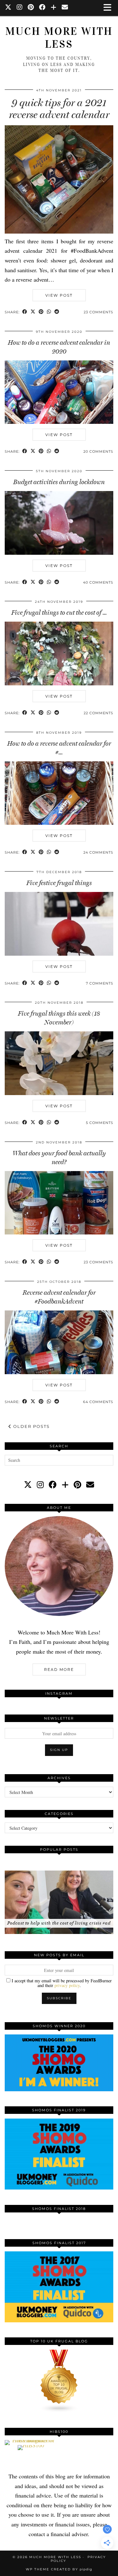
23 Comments (98, 312)
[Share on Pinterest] (41, 312)
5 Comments (100, 1123)
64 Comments (98, 1402)
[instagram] (40, 1485)
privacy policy (67, 1985)
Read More (59, 1669)
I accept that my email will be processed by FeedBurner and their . (61, 1983)
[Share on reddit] (57, 312)
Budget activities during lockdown (59, 482)
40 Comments (98, 582)
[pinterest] (77, 1485)
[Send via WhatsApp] (49, 312)
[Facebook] (42, 8)
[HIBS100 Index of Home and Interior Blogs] (31, 2440)
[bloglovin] (65, 1485)
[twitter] (28, 1485)
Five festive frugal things (59, 883)
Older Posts (31, 1426)
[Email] (65, 8)
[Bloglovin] (54, 8)
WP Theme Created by (59, 2569)
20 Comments (98, 451)
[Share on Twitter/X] (33, 312)
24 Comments (98, 852)
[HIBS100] (31, 2445)
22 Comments (98, 713)
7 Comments (100, 983)
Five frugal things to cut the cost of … (59, 613)
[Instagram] (20, 8)
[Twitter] (8, 8)
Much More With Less (59, 38)
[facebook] (53, 1485)
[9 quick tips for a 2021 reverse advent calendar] (59, 231)
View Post (59, 295)
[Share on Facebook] (25, 312)
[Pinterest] (31, 8)
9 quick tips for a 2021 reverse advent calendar (59, 109)
